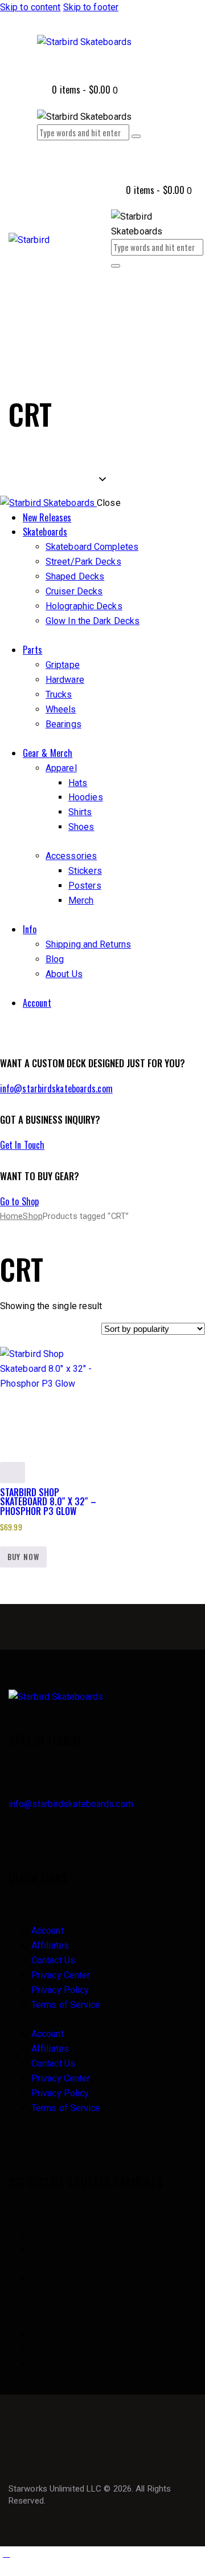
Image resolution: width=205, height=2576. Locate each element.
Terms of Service (66, 2005)
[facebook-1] (6, 1032)
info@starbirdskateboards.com (56, 1088)
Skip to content (30, 7)
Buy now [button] (23, 1557)
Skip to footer (91, 7)
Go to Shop (19, 1201)
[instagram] (19, 1032)
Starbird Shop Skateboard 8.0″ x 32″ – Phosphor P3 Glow (48, 1502)
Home (11, 1216)
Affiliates (50, 1945)
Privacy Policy (60, 1990)
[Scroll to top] (6, 2553)
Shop (32, 1216)
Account (48, 1931)
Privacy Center (61, 1975)
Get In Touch (22, 1145)
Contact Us (53, 1960)
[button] (117, 304)
